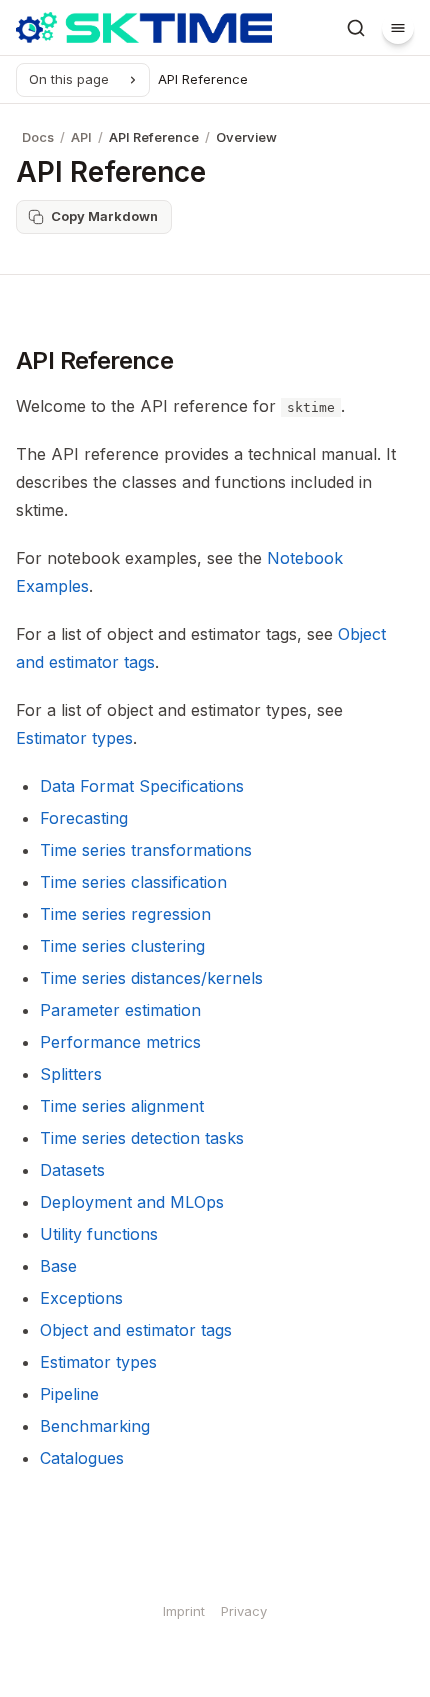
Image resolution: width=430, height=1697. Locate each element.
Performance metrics (120, 1042)
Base (58, 1266)
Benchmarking (95, 1426)
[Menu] (398, 28)
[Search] (356, 28)
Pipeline (69, 1394)
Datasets (72, 1170)
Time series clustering (122, 946)
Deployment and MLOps (132, 1202)
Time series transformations (146, 850)
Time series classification (133, 882)
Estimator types (98, 1362)
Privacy (244, 1611)
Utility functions (99, 1234)
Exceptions (81, 1298)
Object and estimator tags (136, 1330)
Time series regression (125, 914)
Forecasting (84, 818)
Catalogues (82, 1458)
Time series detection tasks (142, 1138)
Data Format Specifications (142, 786)
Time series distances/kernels (151, 978)
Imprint (184, 1611)
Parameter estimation (120, 1010)
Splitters (71, 1074)
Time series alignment (122, 1106)
